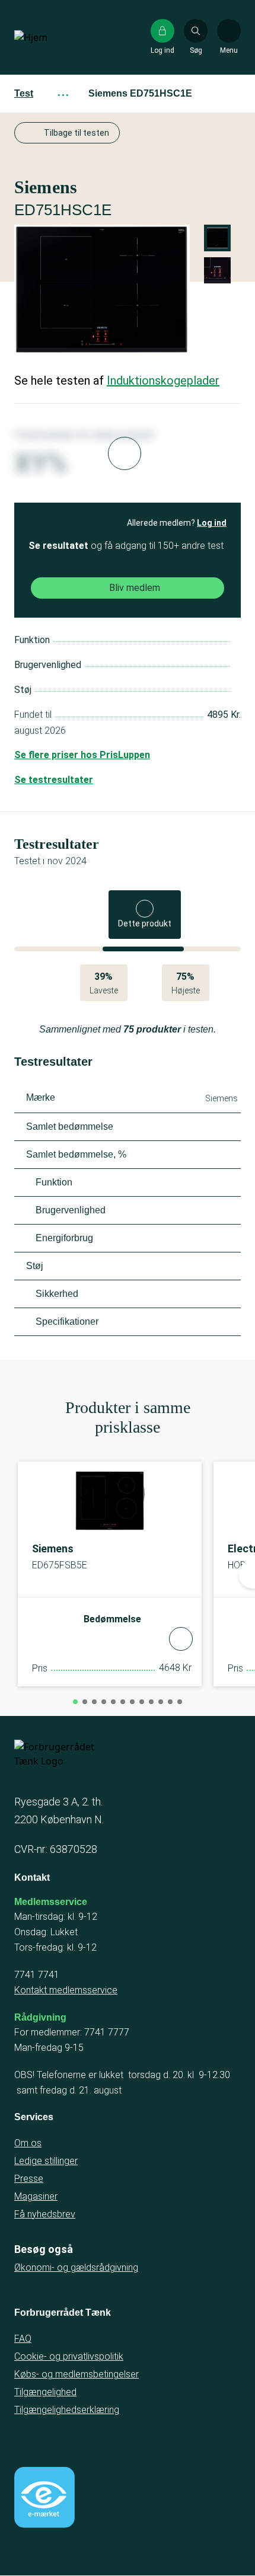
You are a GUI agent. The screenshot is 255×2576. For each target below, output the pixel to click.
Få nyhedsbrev (45, 2214)
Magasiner (36, 2196)
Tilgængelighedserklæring (67, 2410)
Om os (28, 2143)
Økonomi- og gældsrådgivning (76, 2267)
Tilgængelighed (45, 2392)
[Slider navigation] (75, 1702)
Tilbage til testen (76, 133)
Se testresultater (54, 780)
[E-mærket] (44, 2497)
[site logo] (52, 37)
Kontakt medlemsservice (66, 1990)
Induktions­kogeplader (163, 381)
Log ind (212, 523)
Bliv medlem (135, 588)
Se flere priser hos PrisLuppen (82, 755)
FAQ (23, 2339)
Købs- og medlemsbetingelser (76, 2374)
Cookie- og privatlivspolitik (69, 2356)
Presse (29, 2179)
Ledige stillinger (46, 2161)
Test (24, 93)
